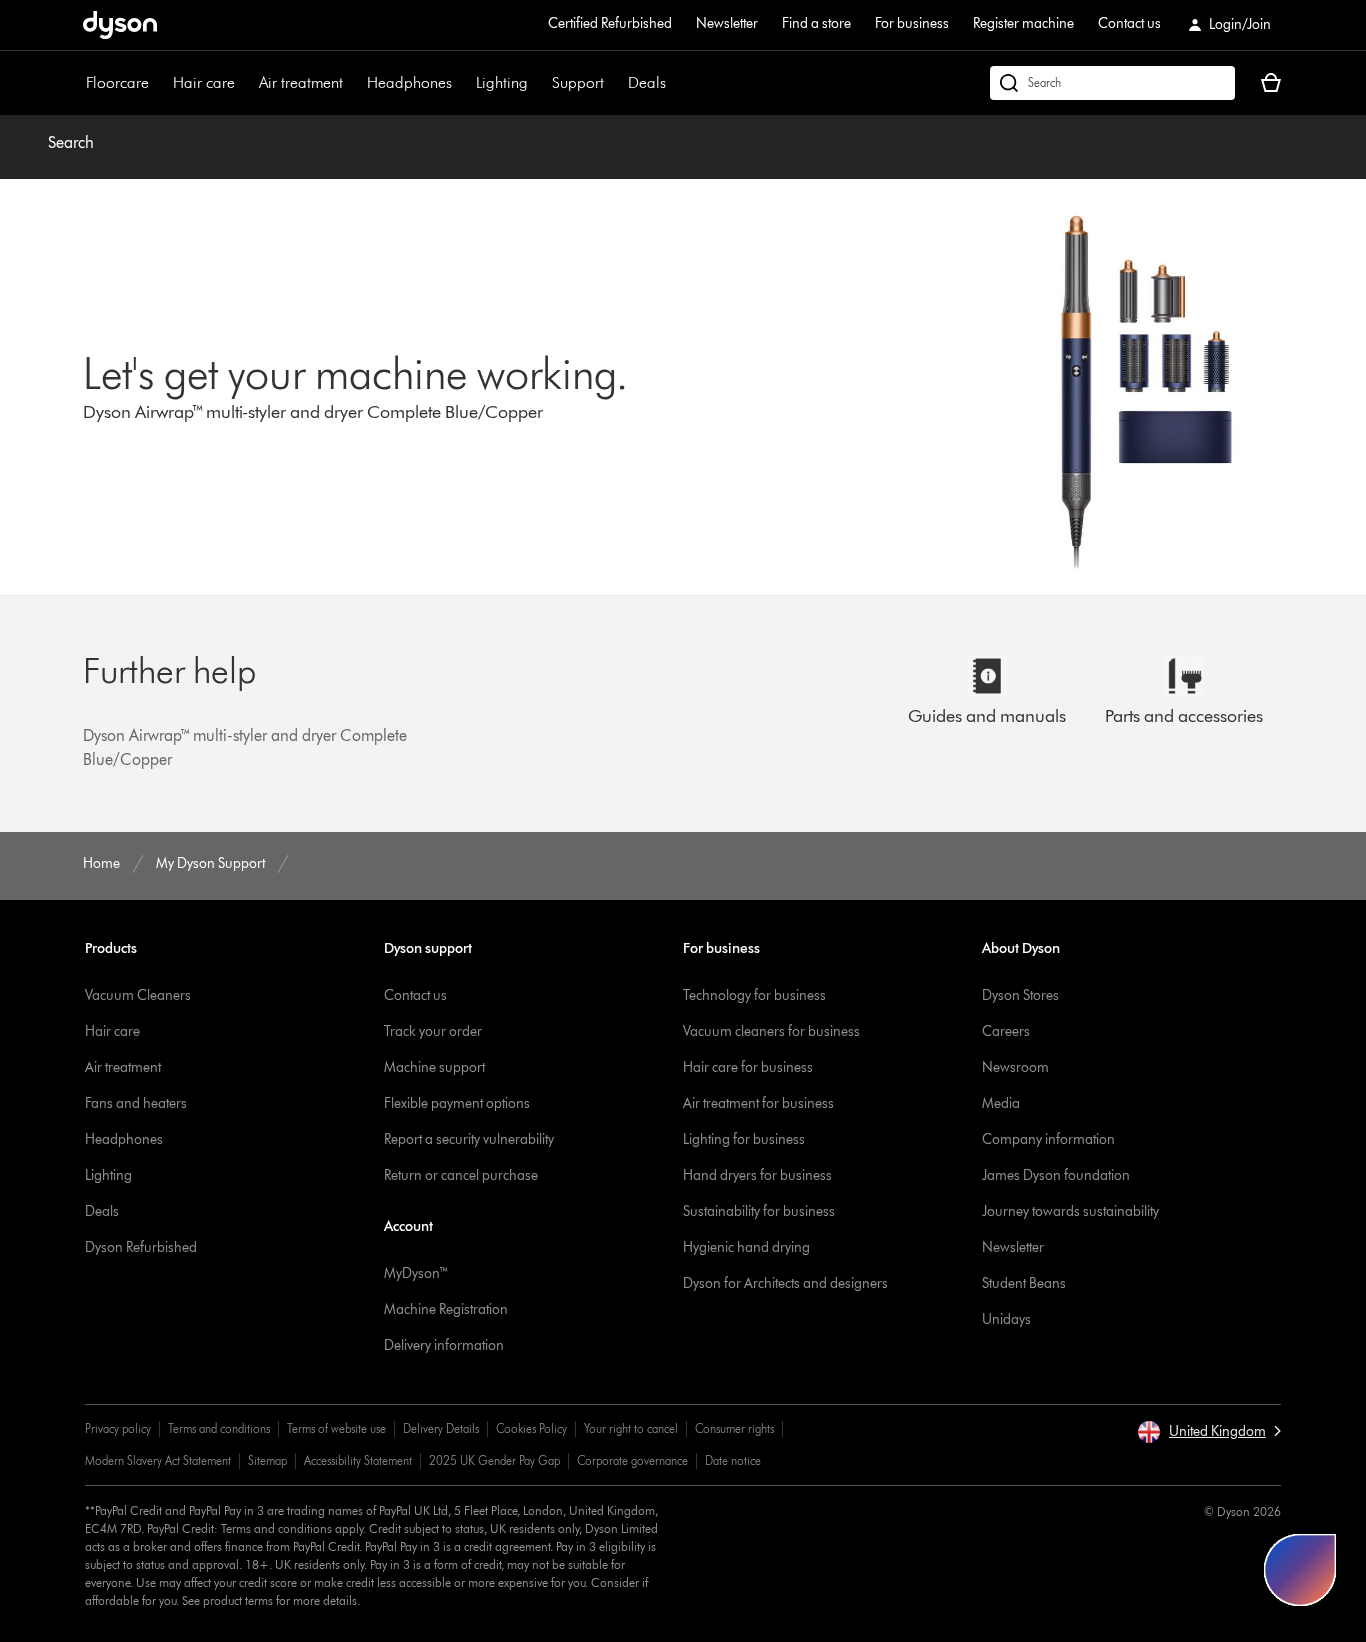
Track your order (433, 1031)
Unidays (1006, 1319)
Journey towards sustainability (1070, 1211)
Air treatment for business (758, 1103)
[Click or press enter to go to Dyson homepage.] (120, 25)
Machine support (434, 1067)
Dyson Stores (1020, 995)
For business (912, 23)
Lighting (502, 82)
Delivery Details (441, 1428)
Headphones (409, 82)
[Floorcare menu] (159, 83)
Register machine (1023, 23)
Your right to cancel (631, 1428)
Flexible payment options (457, 1103)
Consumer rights (734, 1428)
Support (578, 82)
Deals (647, 82)
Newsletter (727, 23)
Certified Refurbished (610, 23)
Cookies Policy (531, 1428)
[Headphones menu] (462, 83)
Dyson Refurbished (141, 1247)
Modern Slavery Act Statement (158, 1460)
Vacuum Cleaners (138, 995)
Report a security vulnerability (469, 1139)
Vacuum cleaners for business (771, 1031)
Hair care (204, 82)
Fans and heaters (136, 1103)
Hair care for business (748, 1067)
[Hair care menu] (245, 83)
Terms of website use (336, 1428)
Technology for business (754, 995)
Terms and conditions (219, 1428)
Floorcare (117, 82)
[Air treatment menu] (353, 83)
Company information (1048, 1139)
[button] (1209, 1432)
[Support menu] (614, 83)
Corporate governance (632, 1460)
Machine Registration (446, 1309)
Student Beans (1024, 1283)
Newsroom (1015, 1067)
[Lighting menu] (538, 83)
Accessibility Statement (358, 1460)
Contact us (1129, 23)
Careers (1006, 1031)
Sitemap (267, 1460)
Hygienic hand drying (746, 1247)
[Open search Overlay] (1112, 83)
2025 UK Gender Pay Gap (494, 1460)
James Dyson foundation (1056, 1175)
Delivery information (444, 1345)
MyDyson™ (416, 1273)
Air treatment (301, 82)
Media (1001, 1103)
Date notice (733, 1460)
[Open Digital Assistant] (1300, 1570)
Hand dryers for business (757, 1175)
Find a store (816, 23)
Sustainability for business (759, 1211)
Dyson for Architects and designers (785, 1283)
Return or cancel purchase (461, 1175)
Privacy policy (118, 1428)
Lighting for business (744, 1139)
